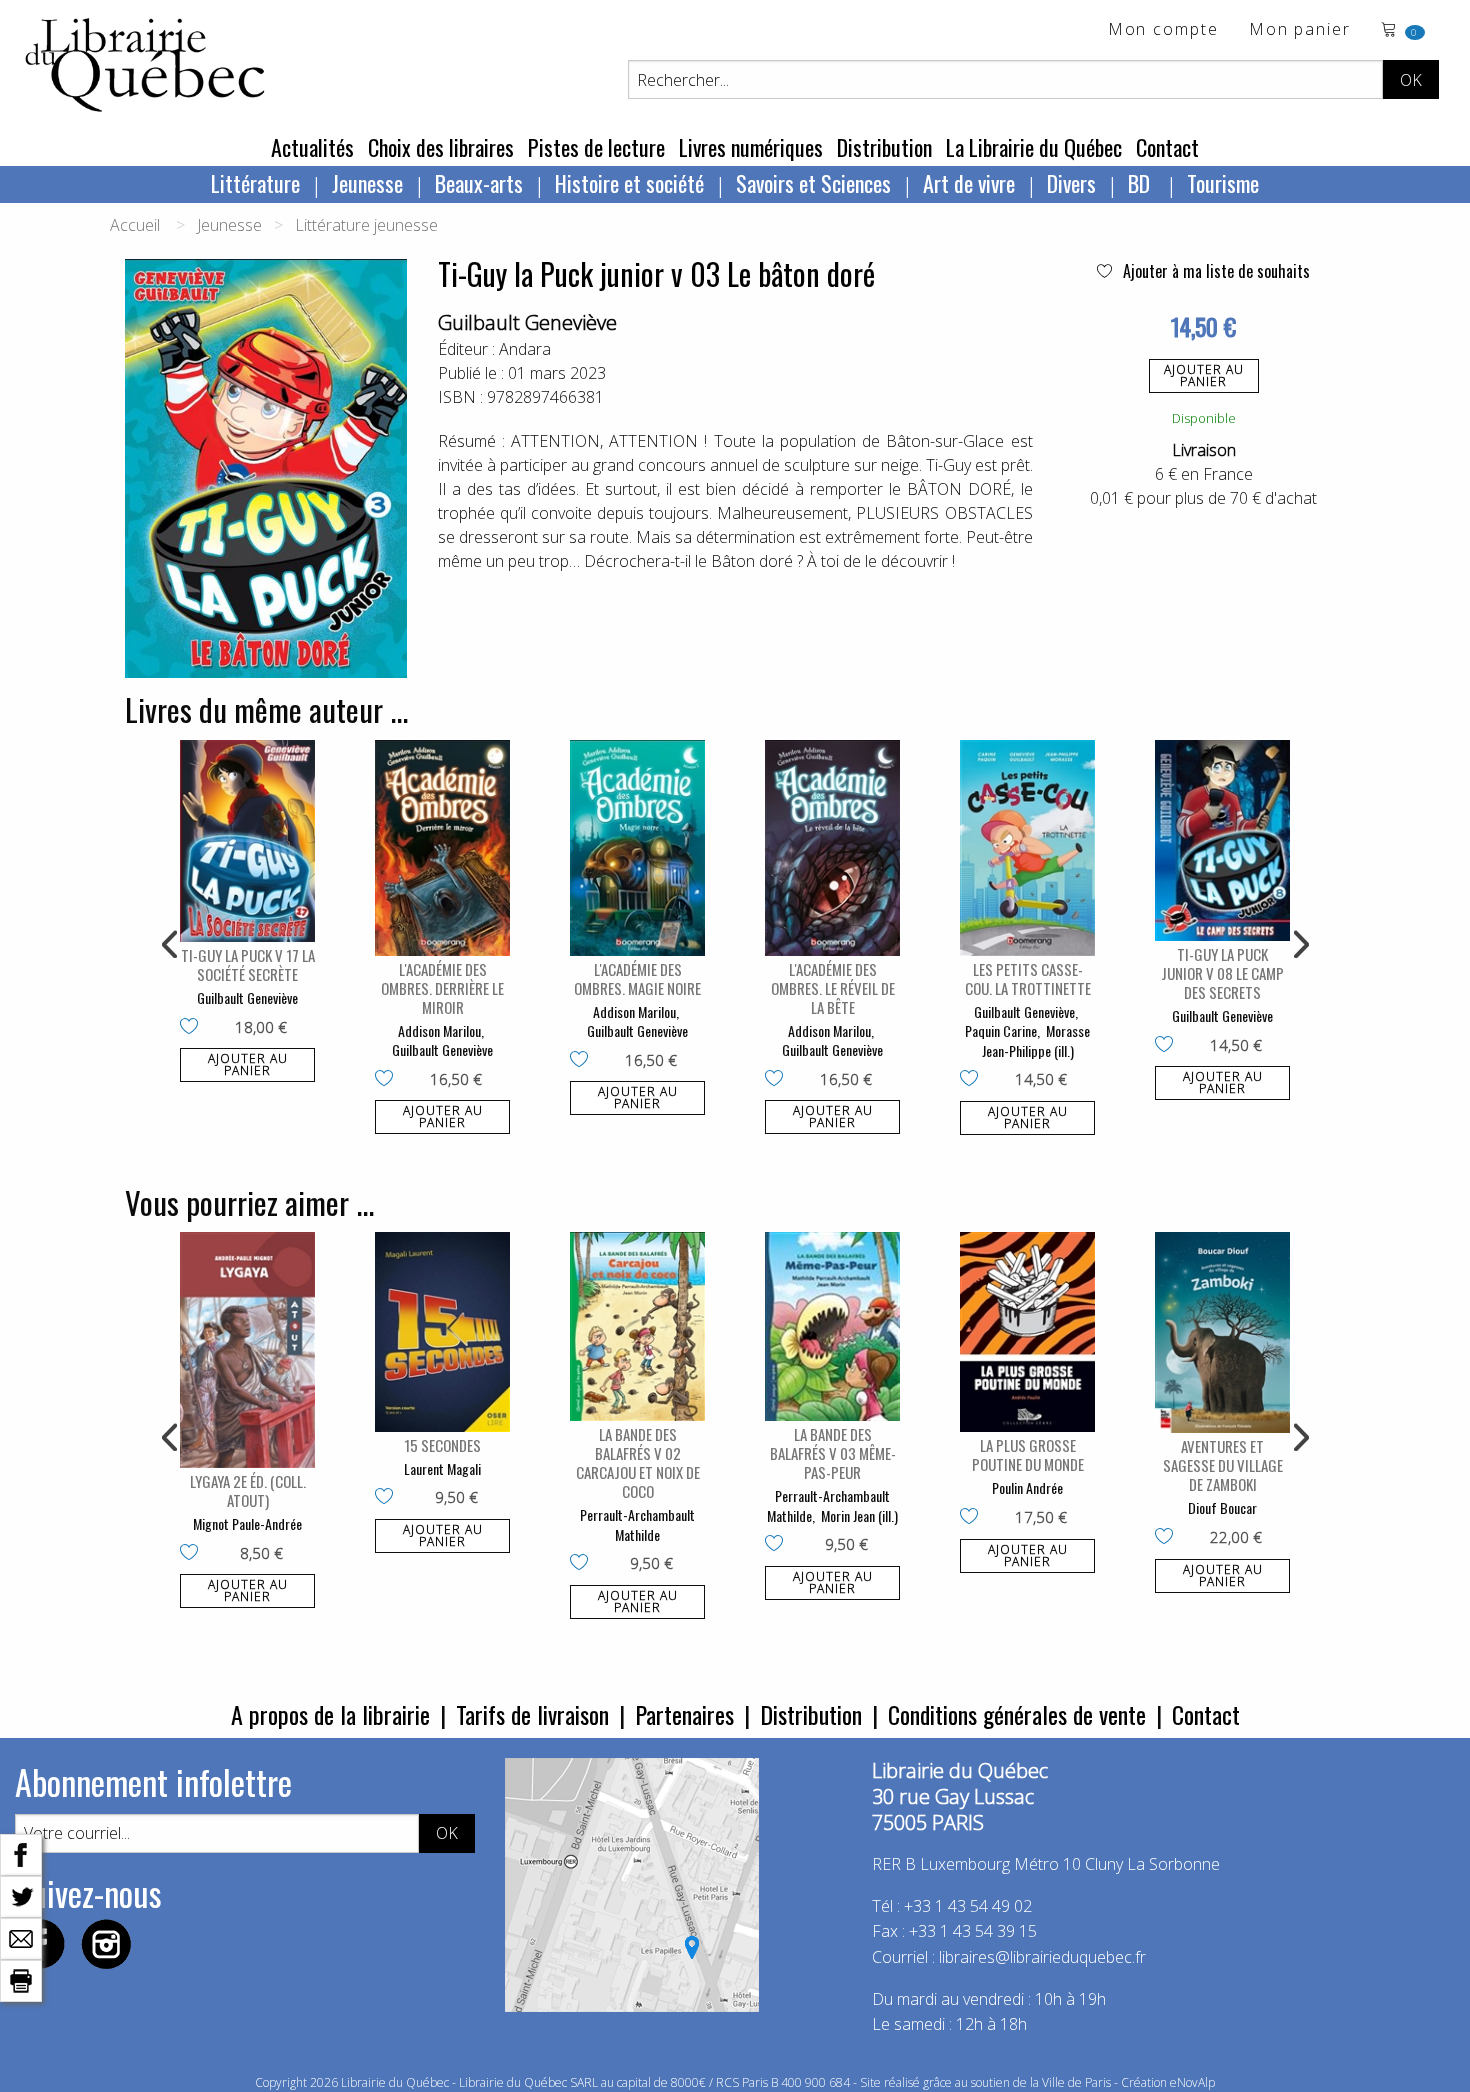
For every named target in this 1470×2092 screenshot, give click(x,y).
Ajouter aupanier (1204, 375)
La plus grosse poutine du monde (1028, 1454)
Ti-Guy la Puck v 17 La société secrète (248, 964)
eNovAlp (1192, 2082)
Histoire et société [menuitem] (629, 183)
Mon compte (1163, 30)
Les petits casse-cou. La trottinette (1028, 978)
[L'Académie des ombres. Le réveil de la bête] (832, 848)
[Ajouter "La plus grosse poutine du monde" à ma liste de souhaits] (973, 1518)
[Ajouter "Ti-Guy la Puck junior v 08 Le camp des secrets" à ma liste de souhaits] (1168, 1046)
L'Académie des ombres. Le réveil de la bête (833, 988)
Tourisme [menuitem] (1223, 183)
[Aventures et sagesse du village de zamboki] (1222, 1333)
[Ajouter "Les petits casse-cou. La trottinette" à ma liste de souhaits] (973, 1080)
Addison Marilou (439, 1030)
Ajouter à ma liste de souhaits (1214, 271)
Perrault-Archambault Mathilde (637, 1524)
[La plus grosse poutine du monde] (1027, 1332)
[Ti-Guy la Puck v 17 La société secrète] (247, 841)
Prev (171, 945)
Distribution (884, 147)
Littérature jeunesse (366, 225)
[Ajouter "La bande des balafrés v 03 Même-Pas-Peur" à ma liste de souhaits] (778, 1545)
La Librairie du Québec (1034, 147)
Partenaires (684, 1714)
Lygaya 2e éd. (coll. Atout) (248, 1490)
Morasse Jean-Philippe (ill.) (1036, 1040)
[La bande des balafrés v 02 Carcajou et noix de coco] (637, 1326)
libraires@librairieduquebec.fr (1042, 1957)
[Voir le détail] (247, 841)
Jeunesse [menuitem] (367, 183)
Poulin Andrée (1027, 1487)
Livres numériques (751, 147)
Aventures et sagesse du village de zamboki (1223, 1465)
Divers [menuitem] (1071, 183)
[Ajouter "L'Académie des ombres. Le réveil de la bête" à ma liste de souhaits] (778, 1080)
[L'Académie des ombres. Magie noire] (637, 848)
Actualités (312, 147)
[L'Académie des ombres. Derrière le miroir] (442, 848)
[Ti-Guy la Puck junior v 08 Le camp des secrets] (1222, 841)
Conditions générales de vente (1017, 1714)
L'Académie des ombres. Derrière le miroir (442, 988)
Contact (1167, 147)
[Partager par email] (21, 1937)
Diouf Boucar (1222, 1507)
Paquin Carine (1001, 1030)
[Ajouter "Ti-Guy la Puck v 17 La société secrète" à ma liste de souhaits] (193, 1028)
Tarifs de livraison (532, 1714)
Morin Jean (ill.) (859, 1515)
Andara (525, 349)
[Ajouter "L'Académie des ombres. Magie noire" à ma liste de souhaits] (583, 1061)
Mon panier (1300, 30)
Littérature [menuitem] (255, 183)
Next (1299, 945)
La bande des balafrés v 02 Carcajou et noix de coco (638, 1462)
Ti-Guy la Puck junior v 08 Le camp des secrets (1222, 973)
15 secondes (442, 1445)
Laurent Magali (442, 1468)
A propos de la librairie (330, 1714)
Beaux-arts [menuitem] (479, 183)
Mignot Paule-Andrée (247, 1523)
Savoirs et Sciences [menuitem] (813, 183)
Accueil (135, 225)
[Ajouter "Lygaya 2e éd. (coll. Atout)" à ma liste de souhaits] (193, 1554)
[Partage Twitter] (21, 1895)
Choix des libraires (441, 147)
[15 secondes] (442, 1332)
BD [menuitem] (1141, 183)
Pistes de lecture (596, 147)
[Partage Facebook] (21, 1853)
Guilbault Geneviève (527, 322)
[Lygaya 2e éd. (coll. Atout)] (247, 1350)
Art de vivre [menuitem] (969, 183)
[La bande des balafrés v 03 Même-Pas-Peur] (832, 1326)
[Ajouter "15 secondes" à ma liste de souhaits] (388, 1498)
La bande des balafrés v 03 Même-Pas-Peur (833, 1453)
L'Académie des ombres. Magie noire (637, 978)
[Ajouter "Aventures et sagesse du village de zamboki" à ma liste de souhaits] (1168, 1538)
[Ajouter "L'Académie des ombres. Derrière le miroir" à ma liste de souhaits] (388, 1080)
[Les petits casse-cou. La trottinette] (1027, 848)
